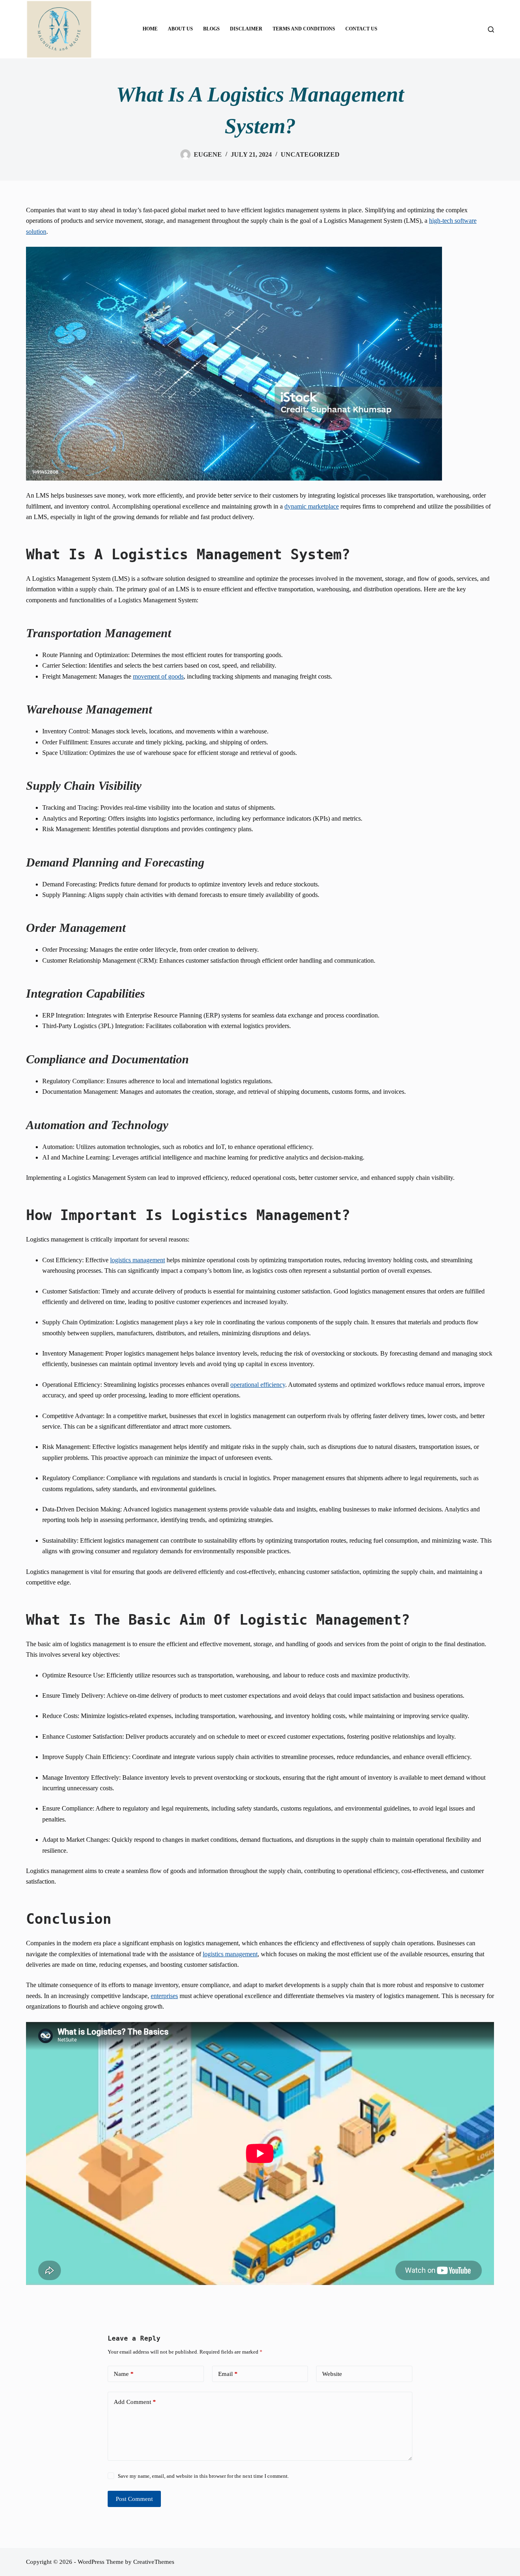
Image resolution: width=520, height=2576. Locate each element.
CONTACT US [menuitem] (361, 29)
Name (124, 2374)
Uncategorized (310, 154)
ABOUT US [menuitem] (180, 29)
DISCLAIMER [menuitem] (246, 29)
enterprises (164, 1996)
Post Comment (134, 2499)
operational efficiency (258, 1385)
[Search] (491, 29)
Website (332, 2374)
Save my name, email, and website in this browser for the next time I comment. (203, 2476)
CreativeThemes (154, 2562)
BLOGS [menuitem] (211, 29)
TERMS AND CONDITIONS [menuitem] (304, 29)
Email (228, 2374)
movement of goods (158, 676)
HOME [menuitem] (150, 29)
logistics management (138, 1260)
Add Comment (135, 2402)
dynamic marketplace (312, 506)
